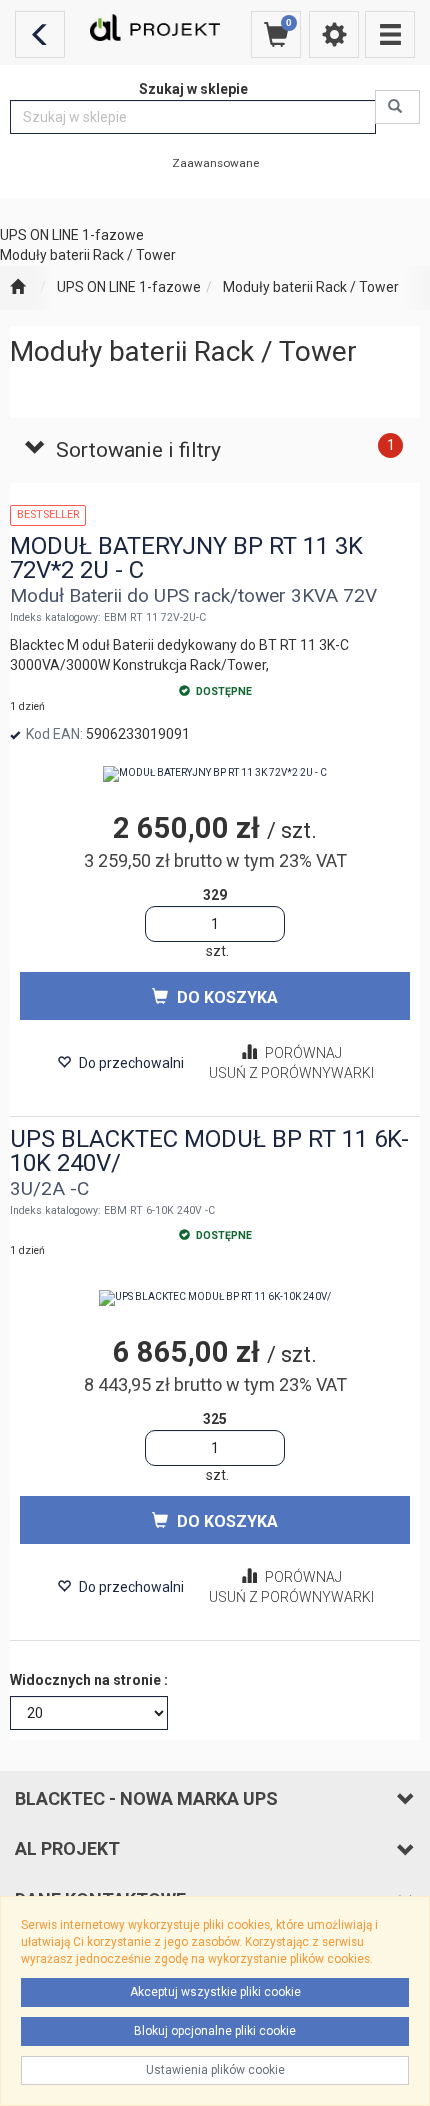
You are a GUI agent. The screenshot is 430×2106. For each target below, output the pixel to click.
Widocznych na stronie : (89, 1680)
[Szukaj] (397, 107)
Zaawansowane (215, 163)
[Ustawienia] (334, 34)
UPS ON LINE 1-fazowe (129, 287)
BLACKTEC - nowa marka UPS (146, 1798)
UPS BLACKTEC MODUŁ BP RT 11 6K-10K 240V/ (209, 1151)
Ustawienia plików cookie (215, 2070)
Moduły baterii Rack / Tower (311, 287)
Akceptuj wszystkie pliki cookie (215, 1992)
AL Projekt (67, 1848)
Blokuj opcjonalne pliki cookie (215, 2031)
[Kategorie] (390, 34)
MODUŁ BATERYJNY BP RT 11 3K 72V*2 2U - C (186, 558)
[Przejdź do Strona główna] (17, 288)
